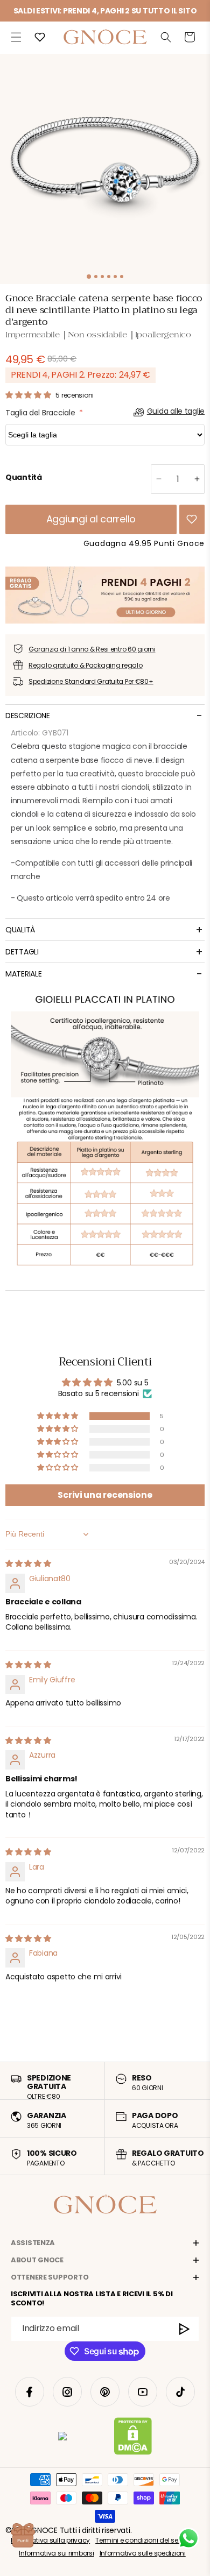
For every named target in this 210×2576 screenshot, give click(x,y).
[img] (28, 1563)
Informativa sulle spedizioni (143, 2553)
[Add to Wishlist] (192, 519)
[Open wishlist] (40, 37)
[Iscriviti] (185, 2329)
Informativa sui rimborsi (56, 2553)
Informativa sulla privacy (50, 2540)
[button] (16, 37)
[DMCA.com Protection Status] (133, 2438)
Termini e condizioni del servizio (145, 2540)
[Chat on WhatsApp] (188, 2538)
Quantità (24, 477)
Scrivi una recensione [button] (105, 1495)
